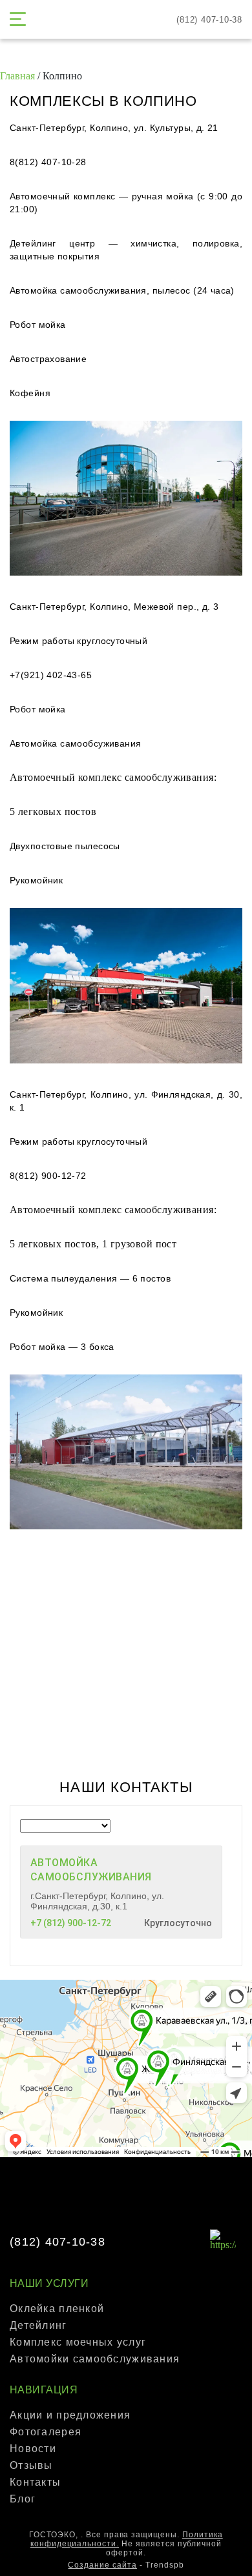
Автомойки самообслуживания (95, 2359)
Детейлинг (38, 2325)
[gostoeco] (126, 20)
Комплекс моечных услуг (78, 2342)
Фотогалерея (46, 2432)
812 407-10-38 (209, 20)
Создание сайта (102, 2565)
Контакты (35, 2482)
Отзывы (31, 2465)
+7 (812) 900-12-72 (71, 1923)
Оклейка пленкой (57, 2309)
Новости (33, 2449)
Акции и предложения (70, 2415)
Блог (23, 2499)
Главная (17, 76)
